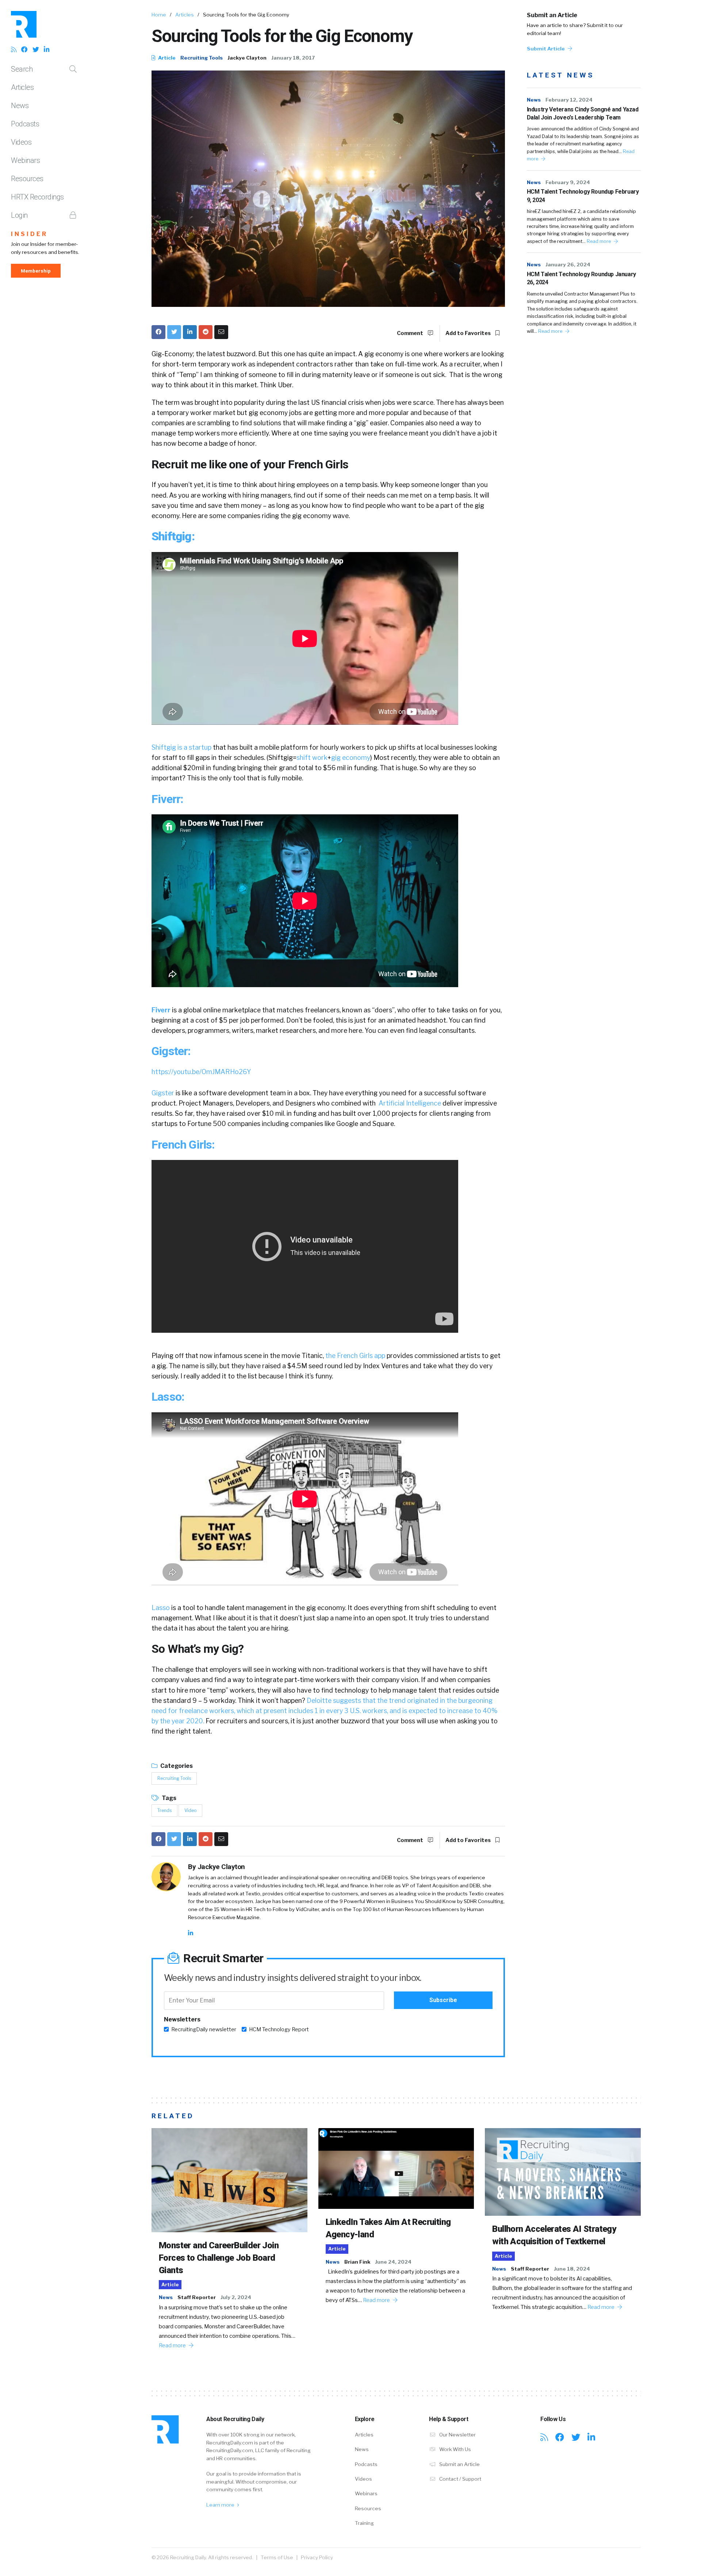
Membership (36, 271)
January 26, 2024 (568, 265)
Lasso (161, 1608)
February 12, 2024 (569, 100)
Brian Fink (357, 2262)
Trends (164, 1810)
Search (22, 69)
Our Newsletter (457, 2435)
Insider (29, 234)
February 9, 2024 (568, 182)
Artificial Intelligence (410, 1103)
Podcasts (25, 124)
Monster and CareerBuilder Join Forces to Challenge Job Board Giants (219, 2258)
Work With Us (455, 2449)
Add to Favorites (469, 333)
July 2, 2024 (236, 2297)
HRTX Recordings (37, 197)
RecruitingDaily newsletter (204, 2029)
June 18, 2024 (572, 2269)
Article (166, 58)
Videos (21, 142)
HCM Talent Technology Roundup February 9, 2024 (583, 196)
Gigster (163, 1093)
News (20, 106)
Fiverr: (167, 799)
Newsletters (182, 2019)
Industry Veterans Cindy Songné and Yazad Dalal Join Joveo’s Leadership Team (583, 113)
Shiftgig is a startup (181, 747)
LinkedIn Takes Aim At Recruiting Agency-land (388, 2228)
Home (159, 15)
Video (190, 1810)
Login (19, 215)
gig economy (351, 758)
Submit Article (546, 49)
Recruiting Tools (202, 58)
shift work (312, 758)
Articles (22, 87)
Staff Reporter (197, 2297)
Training (364, 2523)
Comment (411, 333)
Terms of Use (277, 2557)
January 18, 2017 (293, 58)
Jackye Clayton (247, 58)
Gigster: (171, 1051)
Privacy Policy (317, 2557)
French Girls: (183, 1145)
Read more (599, 241)
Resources (27, 179)
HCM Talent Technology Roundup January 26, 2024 (581, 278)
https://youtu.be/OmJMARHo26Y (201, 1072)
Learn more (221, 2505)
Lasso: (168, 1397)
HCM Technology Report (279, 2029)
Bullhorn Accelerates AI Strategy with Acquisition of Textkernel (554, 2235)
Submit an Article (552, 15)
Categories (176, 1766)
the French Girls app (356, 1356)
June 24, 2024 (393, 2262)
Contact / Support (460, 2479)
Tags (168, 1798)
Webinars (25, 160)
